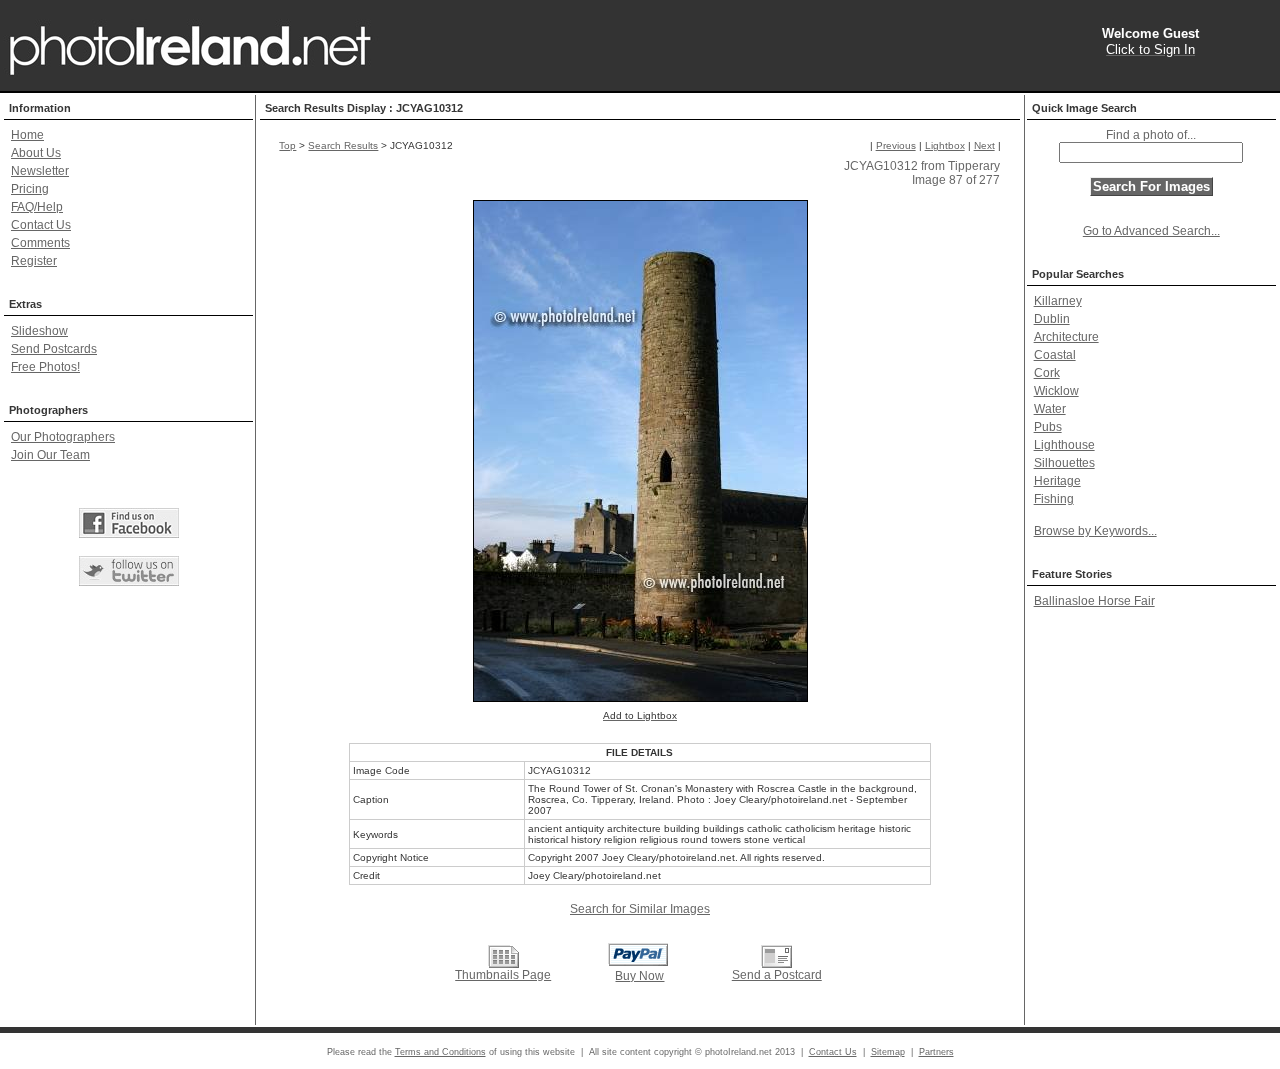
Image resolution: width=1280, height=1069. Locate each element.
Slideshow (39, 331)
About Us (36, 153)
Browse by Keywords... (1095, 531)
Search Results (343, 145)
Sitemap (888, 1052)
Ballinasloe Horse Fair (1094, 601)
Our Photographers (63, 437)
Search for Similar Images (640, 909)
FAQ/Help (37, 207)
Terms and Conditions (440, 1052)
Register (34, 261)
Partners (936, 1052)
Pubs (1048, 427)
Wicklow (1056, 391)
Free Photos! (45, 367)
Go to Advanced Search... (1151, 231)
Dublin (1052, 319)
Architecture (1066, 337)
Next (984, 145)
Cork (1047, 373)
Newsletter (40, 171)
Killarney (1058, 301)
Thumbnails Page (503, 975)
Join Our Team (50, 455)
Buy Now (639, 976)
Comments (40, 243)
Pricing (30, 189)
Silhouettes (1064, 463)
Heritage (1057, 481)
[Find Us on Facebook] (129, 523)
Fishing (1054, 499)
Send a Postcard (777, 975)
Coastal (1055, 355)
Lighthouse (1064, 445)
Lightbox (945, 145)
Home (27, 135)
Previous (896, 145)
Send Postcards (54, 349)
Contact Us (41, 225)
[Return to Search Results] (503, 956)
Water (1050, 409)
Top (287, 145)
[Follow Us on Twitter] (129, 571)
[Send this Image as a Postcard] (777, 956)
